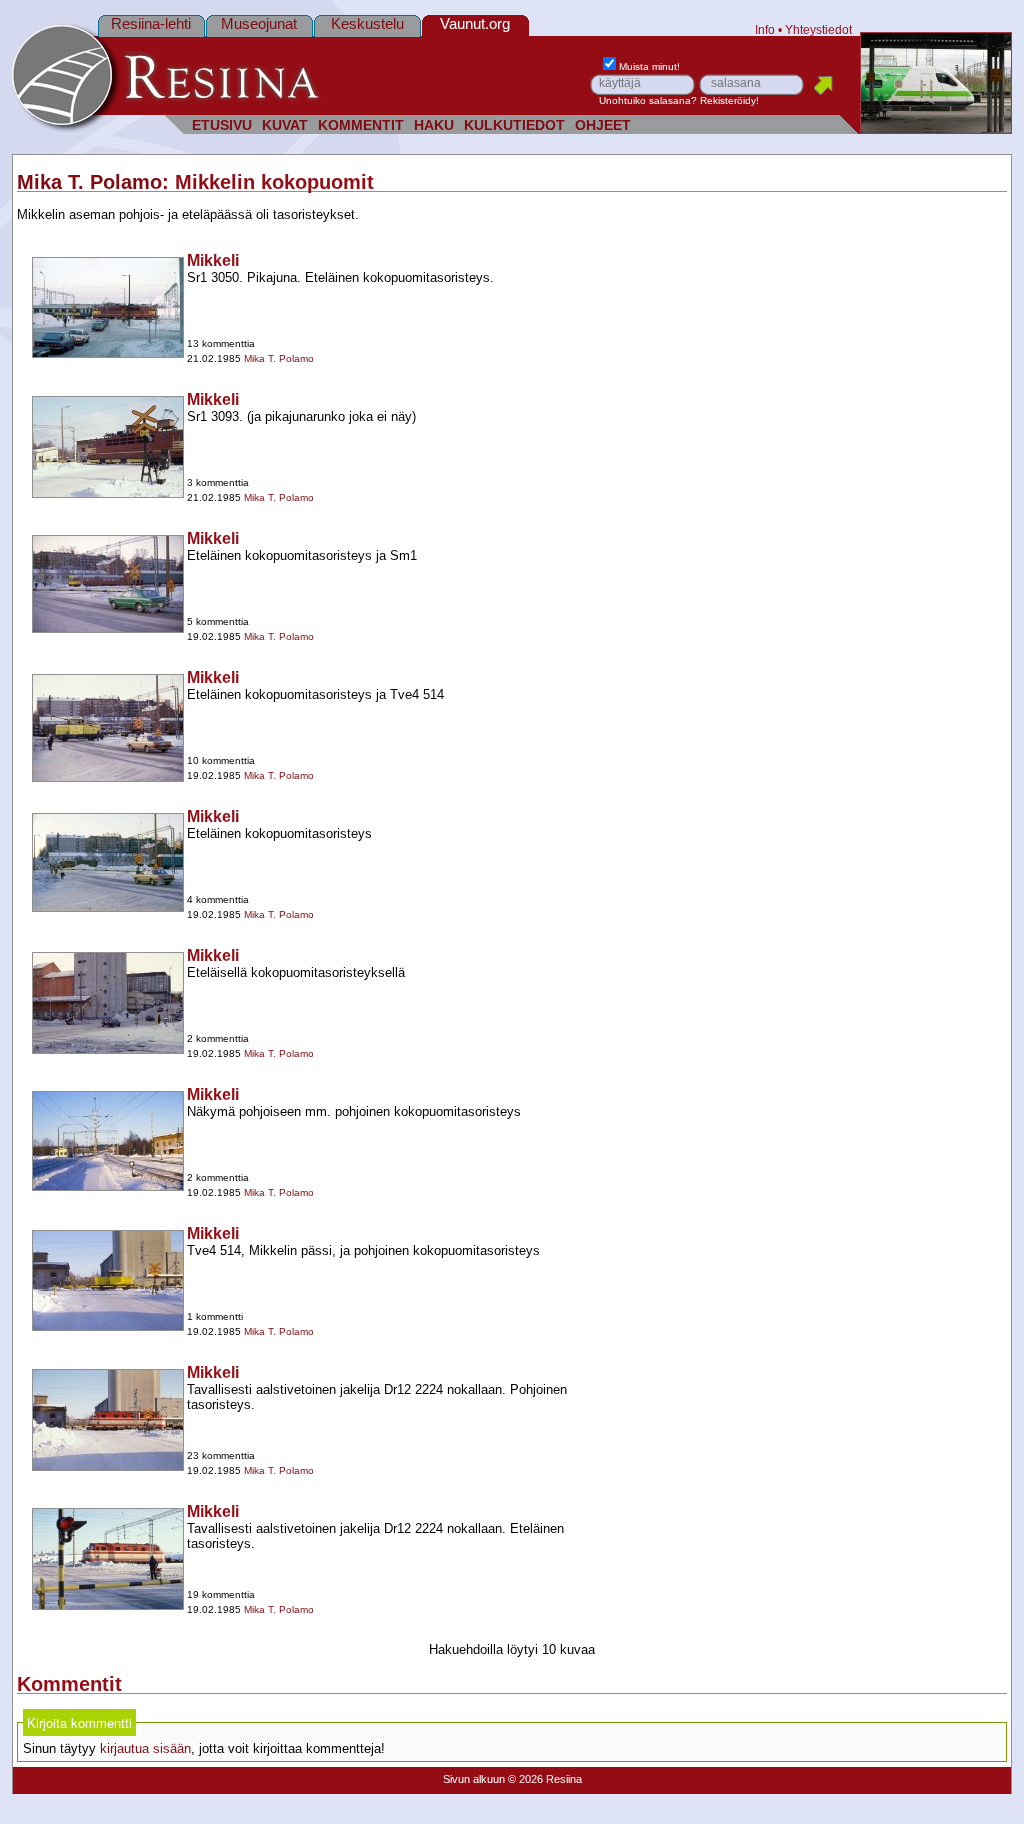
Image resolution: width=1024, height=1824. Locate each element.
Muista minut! (649, 66)
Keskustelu (367, 23)
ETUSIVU (222, 125)
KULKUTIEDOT (514, 125)
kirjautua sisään (145, 1748)
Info (765, 29)
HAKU (434, 125)
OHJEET (603, 125)
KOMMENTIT (361, 125)
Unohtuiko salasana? (648, 100)
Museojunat (259, 23)
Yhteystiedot (818, 29)
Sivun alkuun (474, 1779)
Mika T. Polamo (89, 182)
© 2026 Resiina (545, 1779)
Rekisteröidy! (729, 100)
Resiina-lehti (151, 23)
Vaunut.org (475, 23)
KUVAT (285, 125)
